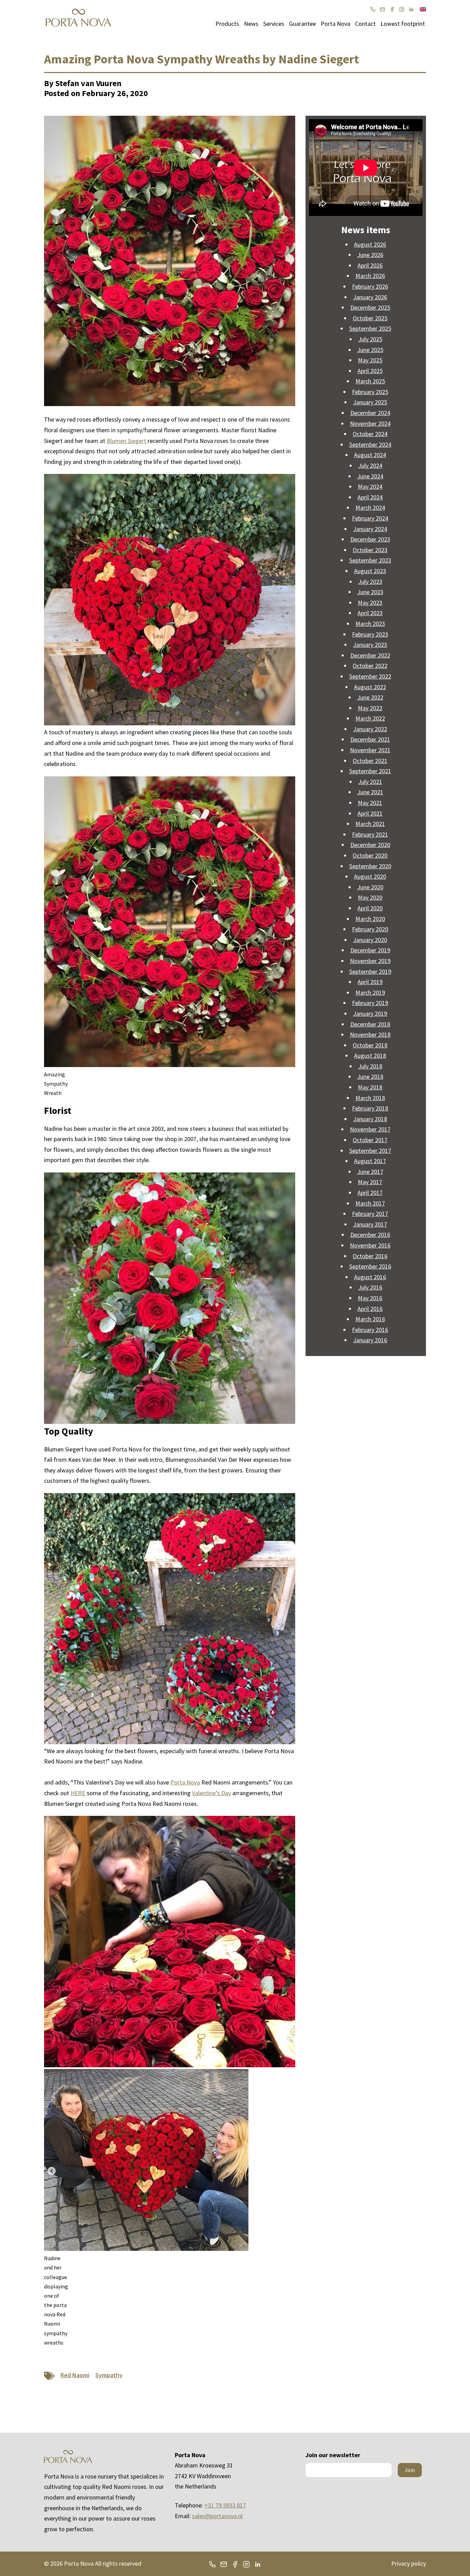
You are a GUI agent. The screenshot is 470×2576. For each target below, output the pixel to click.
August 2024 (370, 455)
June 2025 (370, 350)
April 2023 (370, 613)
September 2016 (370, 1266)
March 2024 (370, 508)
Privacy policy (409, 2563)
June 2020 (370, 887)
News (251, 24)
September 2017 (370, 1151)
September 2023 (370, 560)
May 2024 (370, 487)
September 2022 (370, 676)
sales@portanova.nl (217, 2516)
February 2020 (370, 929)
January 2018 (370, 1119)
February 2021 (370, 834)
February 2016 (370, 1330)
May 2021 (370, 803)
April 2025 (370, 371)
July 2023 (370, 582)
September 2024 (370, 444)
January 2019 (370, 1013)
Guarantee (302, 24)
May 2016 (370, 1298)
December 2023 (370, 539)
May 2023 (370, 603)
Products (227, 24)
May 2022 (370, 708)
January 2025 (370, 402)
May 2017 (370, 1182)
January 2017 (370, 1224)
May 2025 (370, 360)
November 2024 (370, 423)
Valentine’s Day (211, 1793)
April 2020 (370, 908)
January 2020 (370, 940)
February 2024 (370, 518)
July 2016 (370, 1287)
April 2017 (370, 1193)
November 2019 (370, 961)
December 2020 (370, 845)
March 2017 (370, 1203)
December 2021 (370, 739)
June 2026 (370, 255)
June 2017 (370, 1172)
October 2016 (370, 1256)
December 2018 (370, 1024)
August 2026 (370, 244)
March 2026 (370, 276)
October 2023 (370, 550)
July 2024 (370, 465)
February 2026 (370, 286)
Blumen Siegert (127, 441)
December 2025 (370, 307)
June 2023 (370, 592)
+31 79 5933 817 (225, 2505)
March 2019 (370, 992)
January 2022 (370, 729)
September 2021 (370, 771)
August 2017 (370, 1161)
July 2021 (370, 782)
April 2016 (370, 1309)
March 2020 (370, 919)
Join (410, 2470)
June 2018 (370, 1077)
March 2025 (370, 381)
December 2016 (370, 1235)
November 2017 (370, 1129)
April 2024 (370, 497)
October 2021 (370, 761)
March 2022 (370, 718)
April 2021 (370, 813)
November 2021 (370, 750)
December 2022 (370, 655)
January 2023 (370, 645)
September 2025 (370, 328)
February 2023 (370, 634)
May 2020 (370, 897)
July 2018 (370, 1066)
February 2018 (370, 1108)
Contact (365, 24)
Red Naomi (75, 2375)
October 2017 (370, 1140)
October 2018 (370, 1045)
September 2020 (370, 866)
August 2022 (370, 687)
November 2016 (370, 1245)
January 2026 (370, 297)
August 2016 (370, 1277)
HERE (78, 1793)
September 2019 (370, 971)
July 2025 (370, 339)
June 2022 (370, 697)
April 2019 (370, 982)
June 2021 (370, 792)
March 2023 (370, 624)
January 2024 (370, 529)
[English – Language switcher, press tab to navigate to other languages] (423, 9)
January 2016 (370, 1340)
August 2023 (370, 571)
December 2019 (370, 950)
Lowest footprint (403, 24)
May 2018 (370, 1087)
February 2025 (370, 392)
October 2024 (370, 434)
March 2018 (370, 1098)
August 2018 (370, 1056)
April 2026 (370, 265)
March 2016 (370, 1319)
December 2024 (370, 413)
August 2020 (370, 876)
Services (274, 24)
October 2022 (370, 666)
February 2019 (370, 1003)
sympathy (109, 2375)
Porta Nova (335, 24)
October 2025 (370, 318)
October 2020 (370, 855)
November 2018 (370, 1034)
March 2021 (370, 824)
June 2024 (370, 476)
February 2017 (370, 1214)
